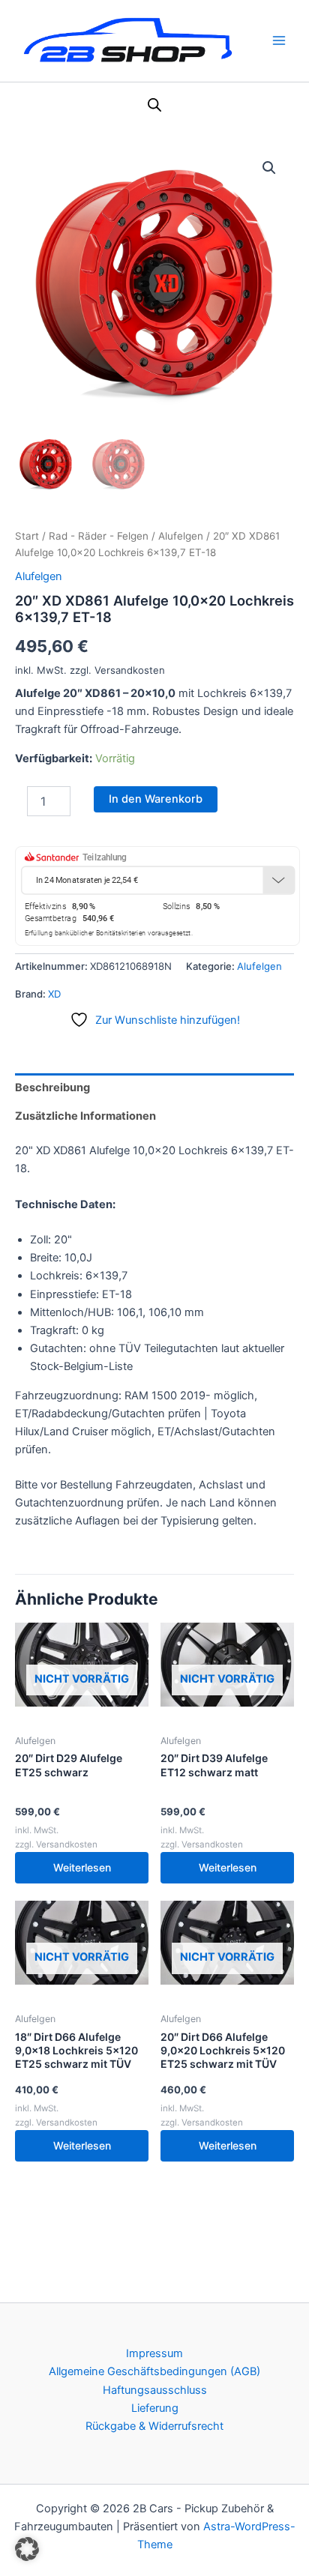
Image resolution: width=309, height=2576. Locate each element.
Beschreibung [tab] (52, 1088)
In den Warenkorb (156, 799)
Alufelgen (181, 536)
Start (27, 536)
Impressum (154, 2353)
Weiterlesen (82, 1867)
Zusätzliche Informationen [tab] (85, 1116)
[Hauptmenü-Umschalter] (279, 40)
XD (54, 994)
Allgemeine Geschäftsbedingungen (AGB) (154, 2371)
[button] (269, 168)
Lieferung (155, 2408)
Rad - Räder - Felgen (99, 536)
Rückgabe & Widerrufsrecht (154, 2426)
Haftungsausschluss (155, 2390)
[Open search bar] (154, 105)
